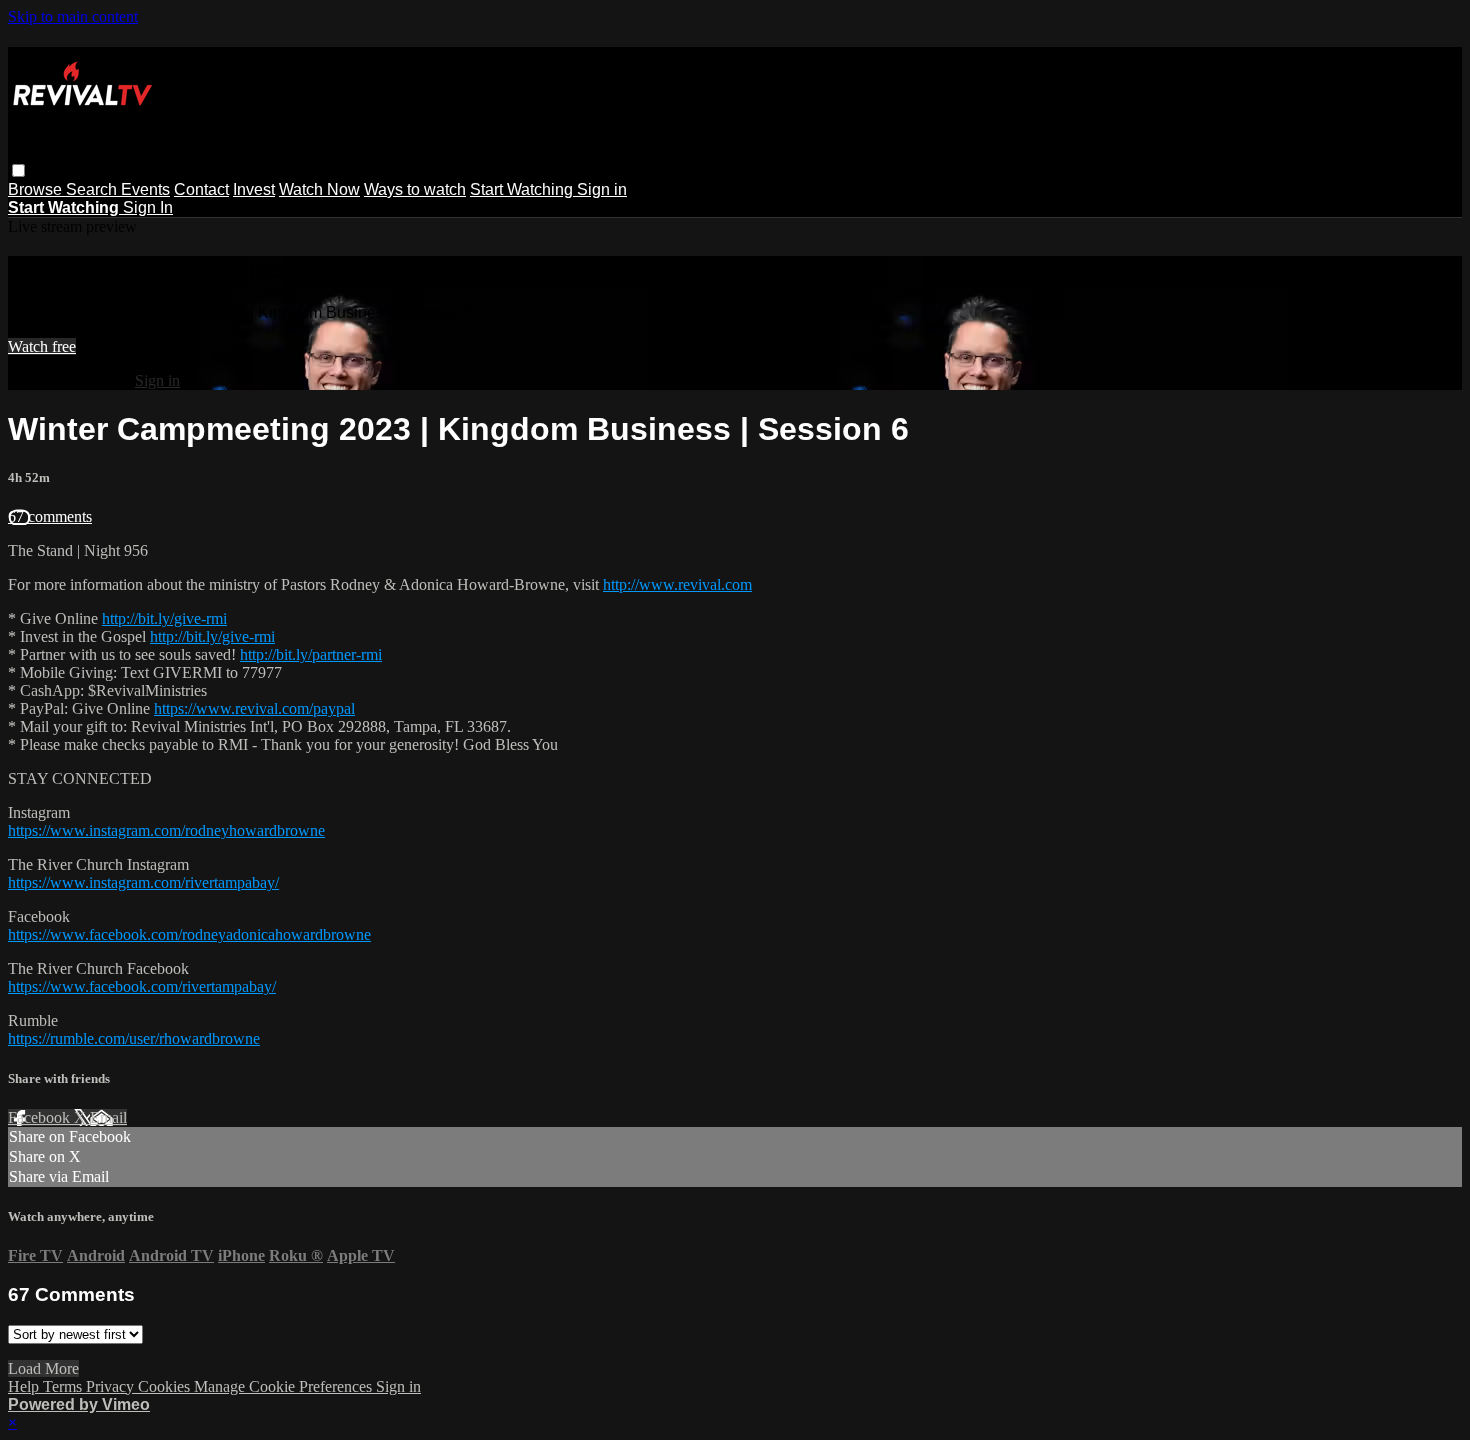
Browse (37, 189)
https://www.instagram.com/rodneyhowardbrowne (166, 830)
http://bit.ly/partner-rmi (311, 654)
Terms (64, 1386)
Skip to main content (73, 16)
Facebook (41, 1117)
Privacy (112, 1386)
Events (145, 189)
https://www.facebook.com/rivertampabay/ (142, 986)
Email (108, 1117)
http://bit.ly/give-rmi (164, 618)
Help (25, 1386)
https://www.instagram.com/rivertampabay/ (143, 882)
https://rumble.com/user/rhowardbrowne (134, 1038)
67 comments (50, 516)
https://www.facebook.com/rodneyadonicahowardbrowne (189, 934)
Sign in (602, 189)
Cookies (166, 1386)
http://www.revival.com (677, 584)
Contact (201, 189)
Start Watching (523, 189)
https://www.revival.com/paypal (254, 708)
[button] (18, 170)
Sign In (148, 207)
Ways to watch (415, 189)
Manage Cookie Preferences (285, 1386)
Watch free (42, 346)
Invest (254, 189)
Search (93, 189)
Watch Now (319, 189)
